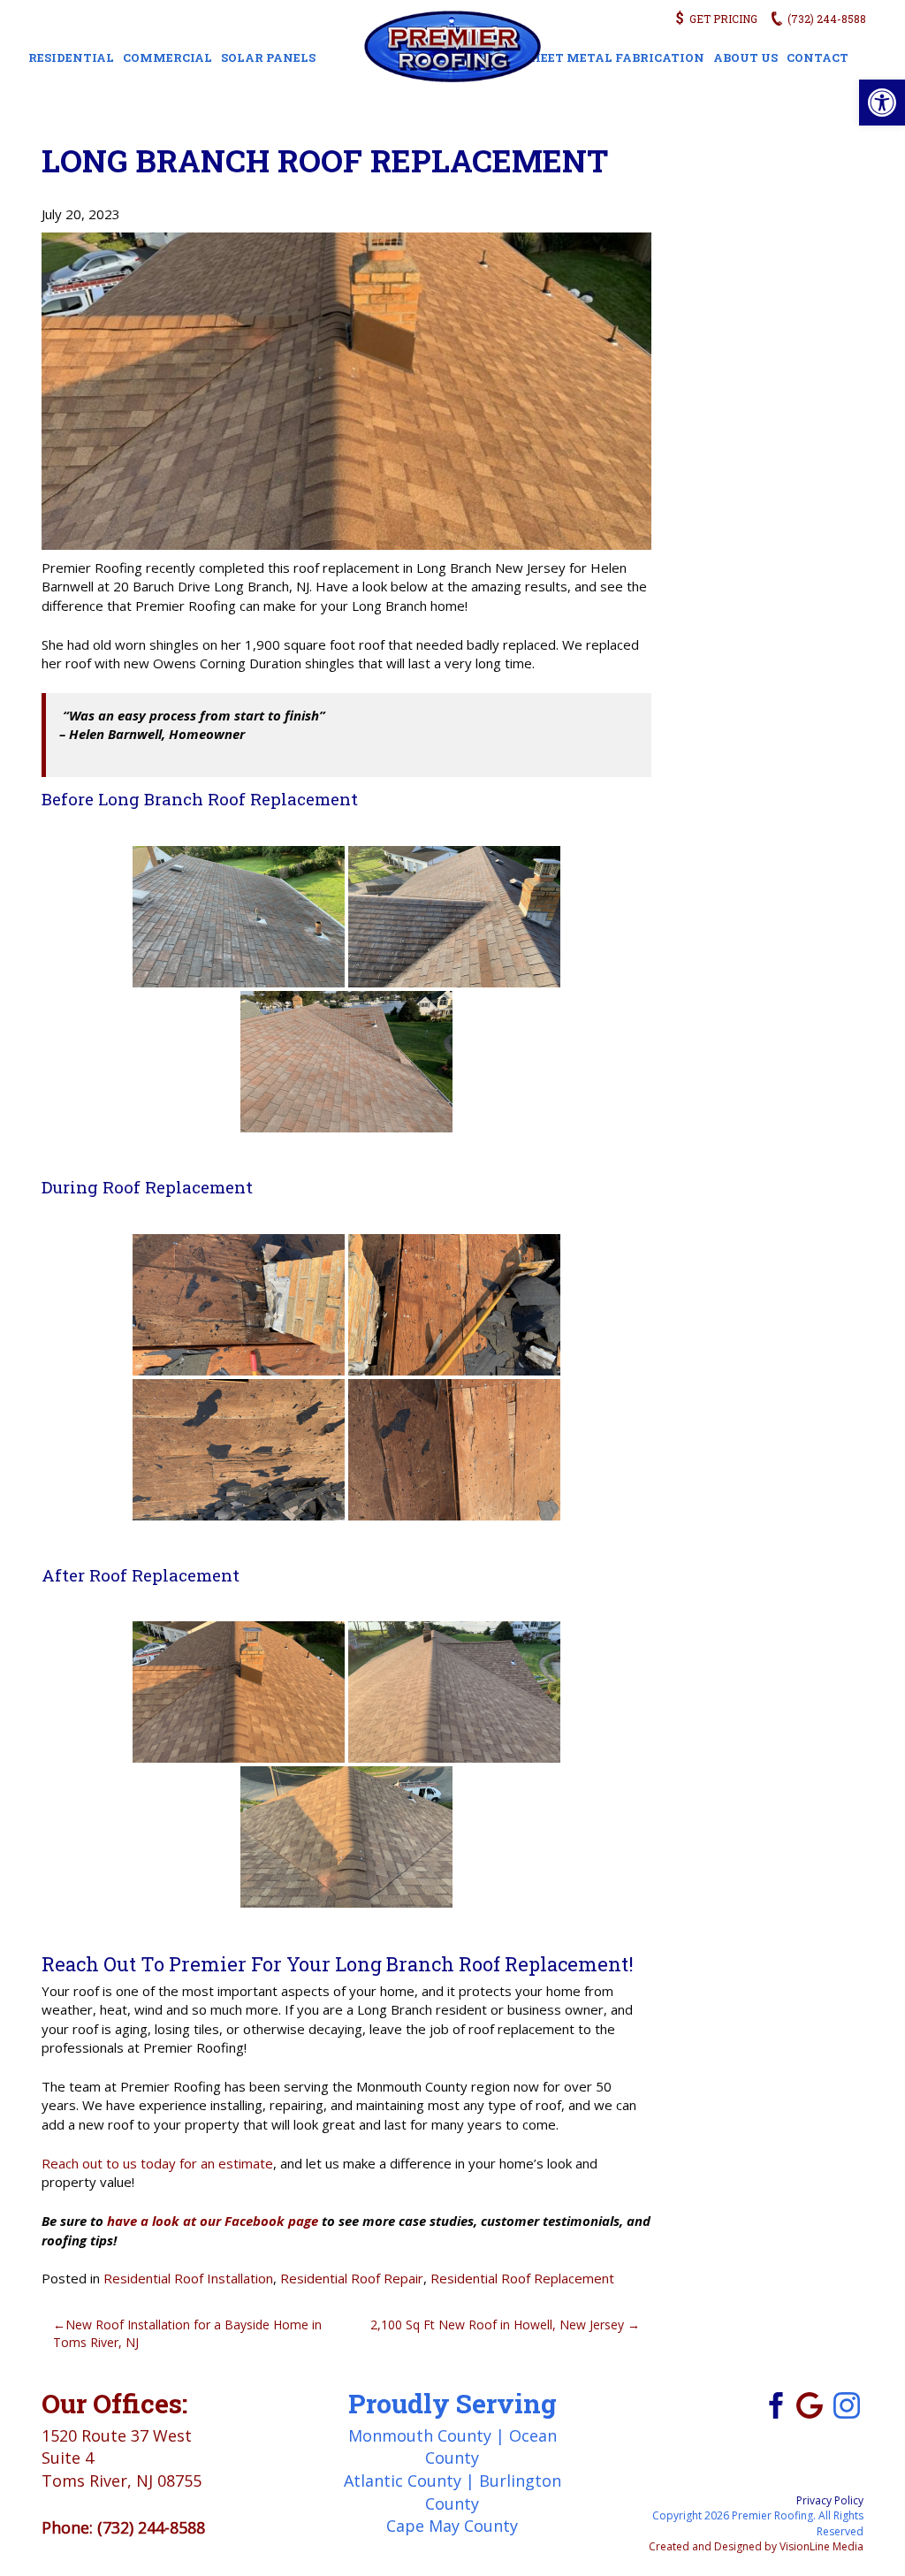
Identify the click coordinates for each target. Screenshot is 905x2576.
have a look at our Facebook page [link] (213, 2221)
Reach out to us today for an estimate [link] (157, 2163)
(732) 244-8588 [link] (151, 2527)
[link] (882, 103)
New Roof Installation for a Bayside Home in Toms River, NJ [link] (187, 2333)
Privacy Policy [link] (830, 2500)
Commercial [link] (167, 57)
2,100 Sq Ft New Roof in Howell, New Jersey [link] (497, 2324)
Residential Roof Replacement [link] (522, 2278)
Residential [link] (71, 57)
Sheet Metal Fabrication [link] (614, 57)
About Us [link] (745, 57)
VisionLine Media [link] (821, 2546)
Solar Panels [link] (268, 57)
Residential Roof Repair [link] (352, 2278)
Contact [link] (818, 57)
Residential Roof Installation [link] (188, 2278)
